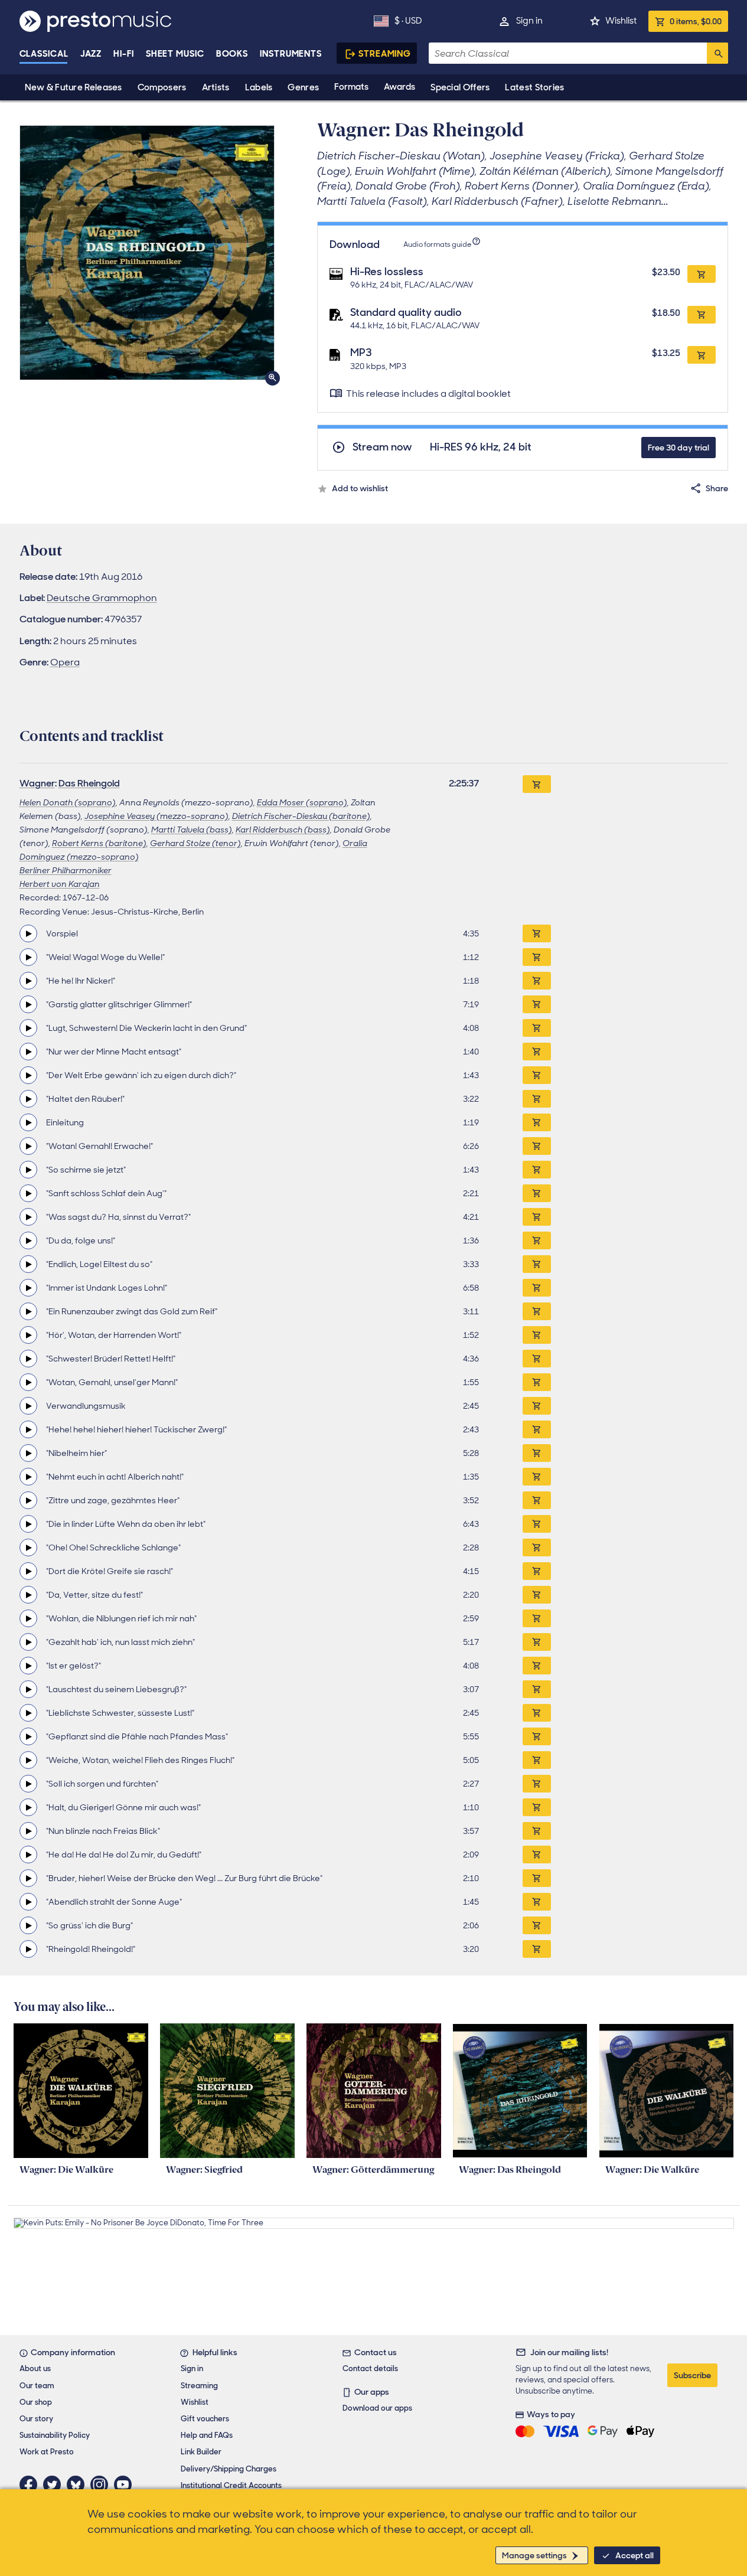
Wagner (37, 783)
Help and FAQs (207, 2435)
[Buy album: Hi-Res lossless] (702, 274)
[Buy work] (537, 784)
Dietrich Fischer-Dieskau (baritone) (301, 816)
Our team (37, 2386)
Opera (65, 662)
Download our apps (377, 2408)
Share (717, 488)
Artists (216, 87)
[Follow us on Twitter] (55, 2484)
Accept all (635, 2555)
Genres (303, 87)
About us (35, 2368)
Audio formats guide (437, 244)
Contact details (370, 2368)
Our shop (36, 2402)
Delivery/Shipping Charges (229, 2469)
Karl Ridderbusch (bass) (283, 830)
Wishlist (621, 21)
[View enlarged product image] (147, 253)
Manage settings (534, 2555)
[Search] (717, 53)
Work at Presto (47, 2452)
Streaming (385, 54)
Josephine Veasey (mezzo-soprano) (156, 816)
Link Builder (201, 2452)
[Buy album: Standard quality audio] (702, 315)
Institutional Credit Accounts (231, 2485)
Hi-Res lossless (387, 272)
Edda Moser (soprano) (302, 802)
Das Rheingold (89, 783)
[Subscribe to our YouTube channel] (126, 2484)
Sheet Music (175, 54)
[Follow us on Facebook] (31, 2484)
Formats (351, 87)
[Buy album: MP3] (702, 355)
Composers (162, 87)
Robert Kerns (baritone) (99, 843)
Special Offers (460, 87)
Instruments (291, 54)
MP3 (361, 352)
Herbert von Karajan (60, 884)
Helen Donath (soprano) (68, 802)
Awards (399, 87)
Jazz (91, 54)
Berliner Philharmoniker (66, 870)
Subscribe (692, 2375)
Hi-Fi (124, 54)
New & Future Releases (74, 87)
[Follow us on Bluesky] (79, 2484)
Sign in (529, 21)
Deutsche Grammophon (102, 598)
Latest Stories (534, 87)
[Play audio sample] (28, 933)
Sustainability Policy (55, 2435)
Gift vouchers (205, 2419)
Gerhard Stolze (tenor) (195, 843)
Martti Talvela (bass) (192, 830)
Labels (259, 87)
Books (232, 54)
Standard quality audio (406, 312)
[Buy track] (537, 933)
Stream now (382, 447)
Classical (44, 54)
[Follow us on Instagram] (102, 2484)
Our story (36, 2419)
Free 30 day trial (679, 448)
